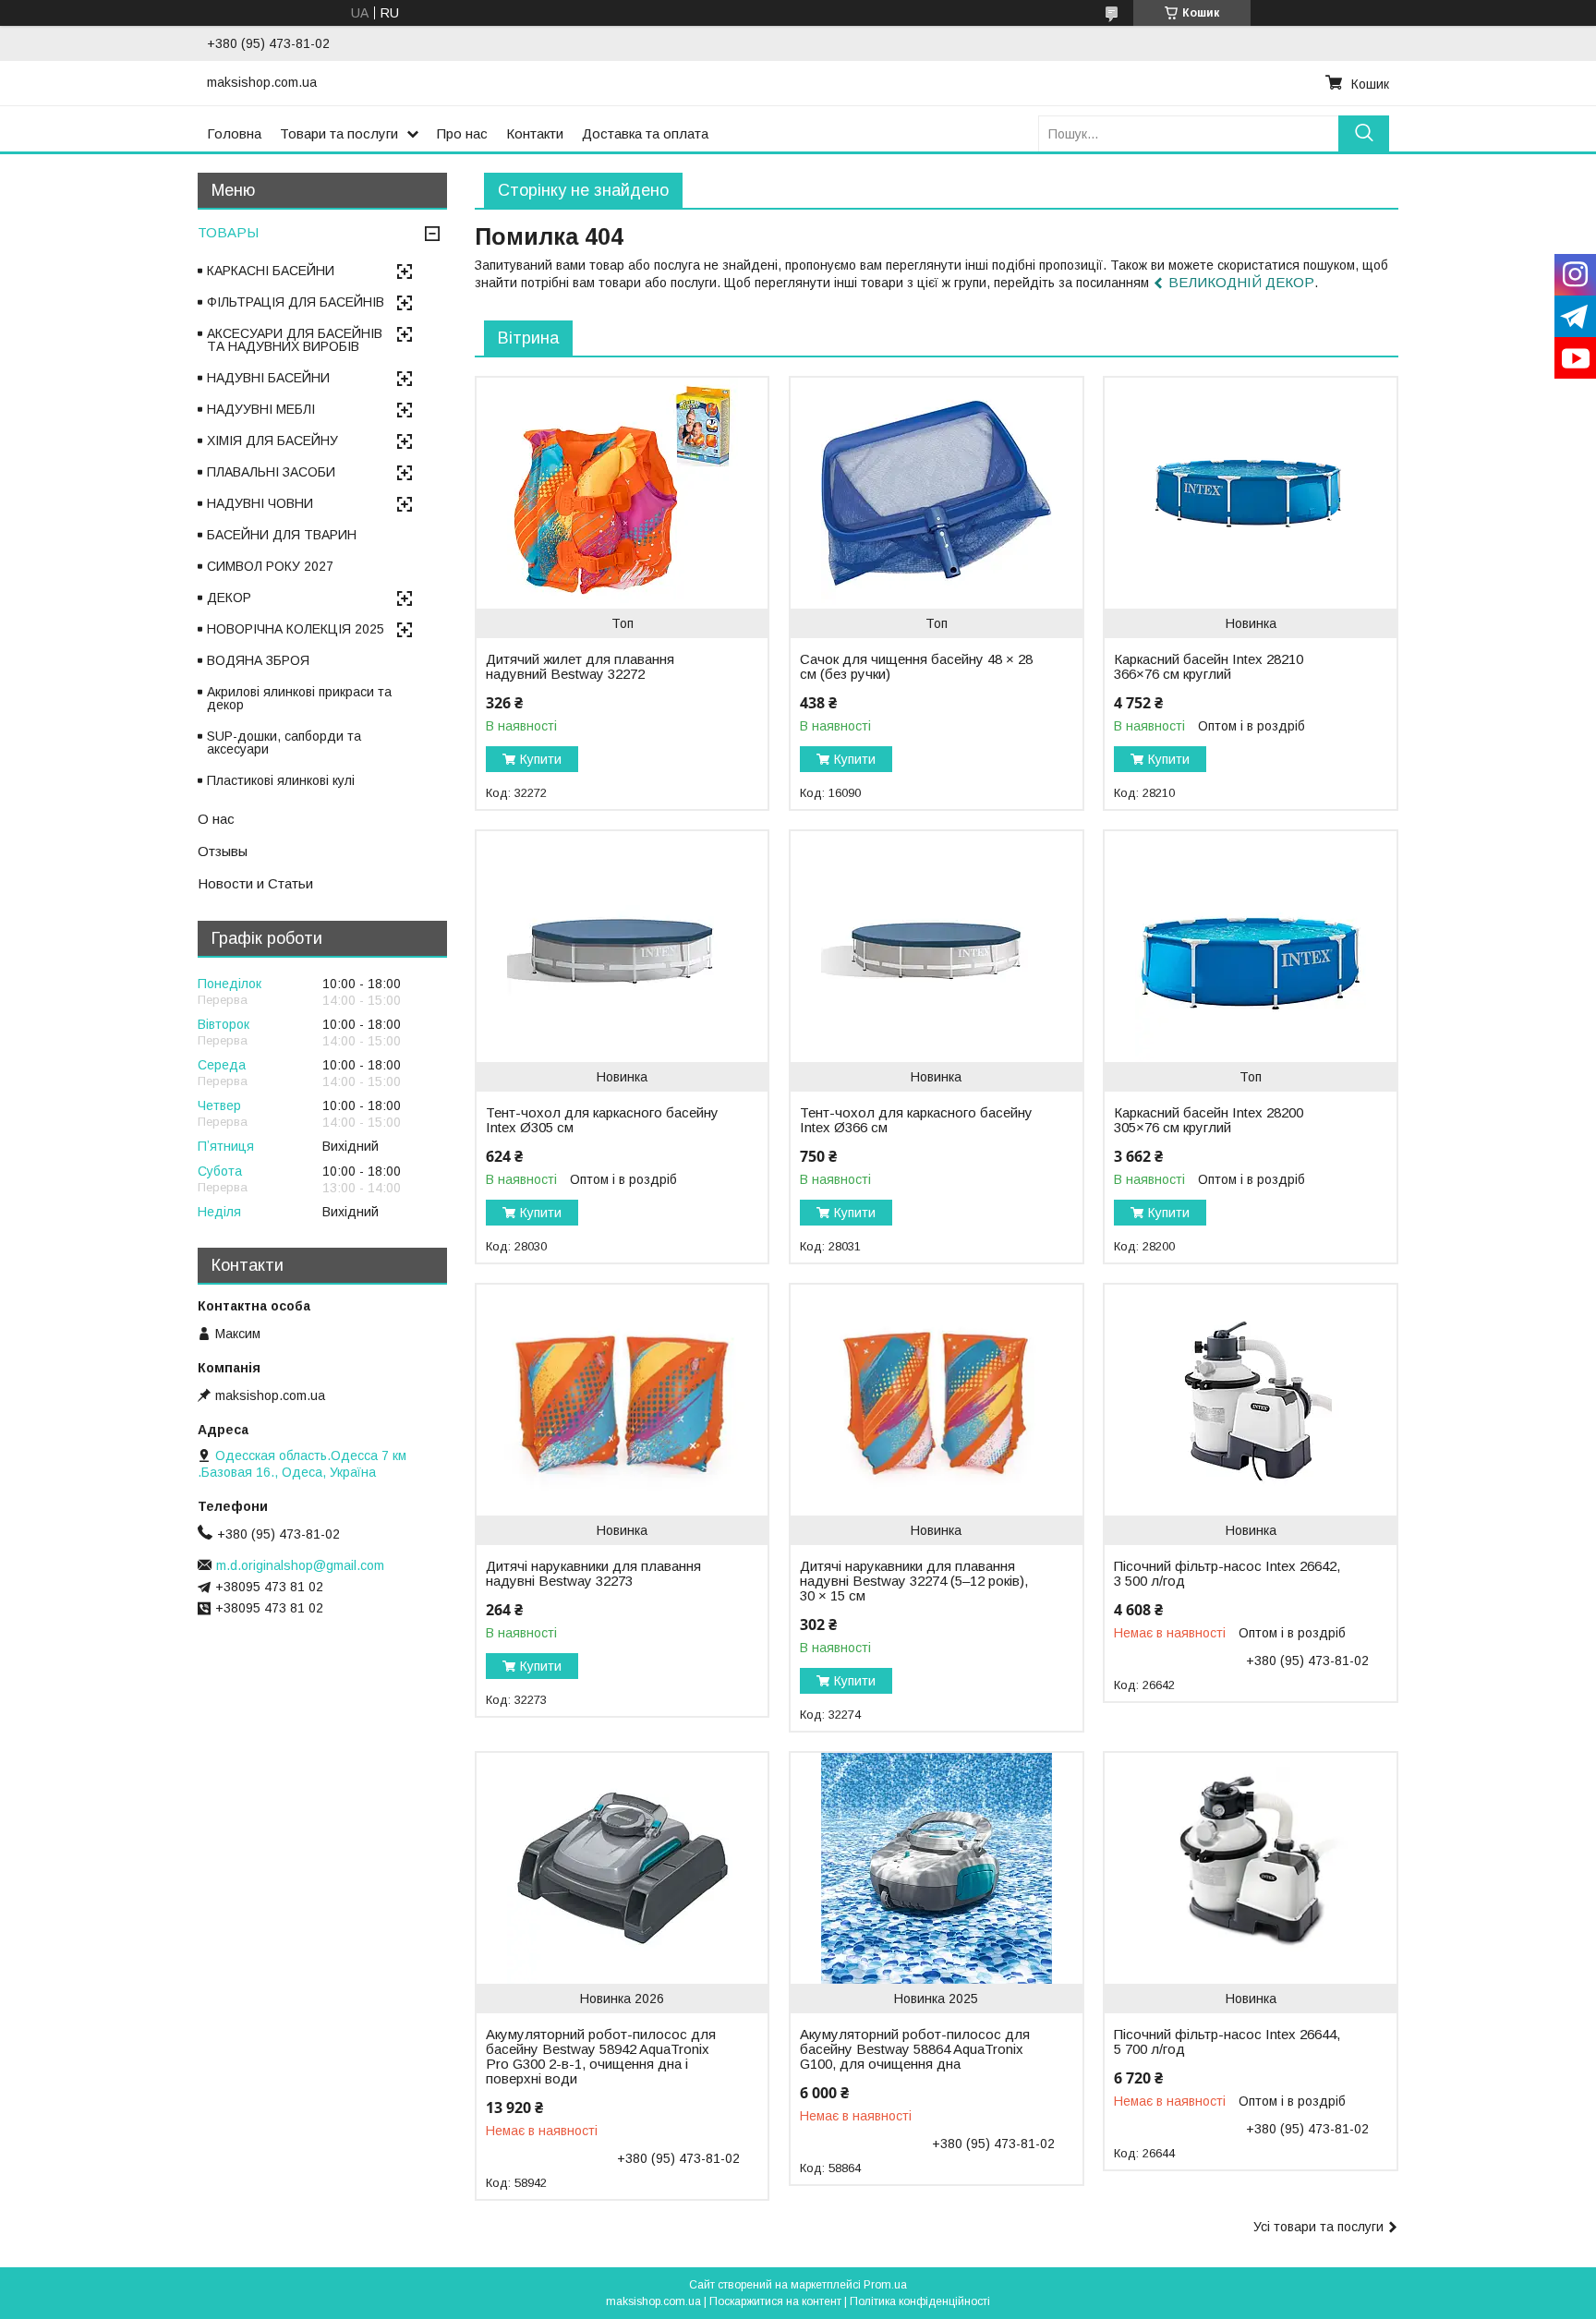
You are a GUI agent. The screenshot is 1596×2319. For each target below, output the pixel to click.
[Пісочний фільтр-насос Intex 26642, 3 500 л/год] (1250, 1400)
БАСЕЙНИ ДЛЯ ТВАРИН (282, 535)
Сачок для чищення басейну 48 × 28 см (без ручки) (916, 667)
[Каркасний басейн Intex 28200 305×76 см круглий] (1250, 947)
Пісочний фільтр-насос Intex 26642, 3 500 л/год (1227, 1574)
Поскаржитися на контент (775, 2301)
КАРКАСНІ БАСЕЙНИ (271, 271)
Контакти (535, 133)
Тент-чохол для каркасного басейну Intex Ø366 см (916, 1120)
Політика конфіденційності (920, 2301)
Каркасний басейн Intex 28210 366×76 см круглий (1209, 667)
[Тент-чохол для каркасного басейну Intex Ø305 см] (622, 947)
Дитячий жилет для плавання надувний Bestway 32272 (580, 667)
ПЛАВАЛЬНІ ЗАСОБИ (271, 472)
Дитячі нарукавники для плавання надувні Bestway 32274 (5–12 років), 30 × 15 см (914, 1581)
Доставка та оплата (645, 133)
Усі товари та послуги (1318, 2227)
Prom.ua (885, 2285)
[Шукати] (1364, 133)
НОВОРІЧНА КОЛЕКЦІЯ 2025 (296, 629)
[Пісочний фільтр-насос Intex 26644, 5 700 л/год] (1250, 1868)
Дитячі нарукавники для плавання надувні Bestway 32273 (593, 1574)
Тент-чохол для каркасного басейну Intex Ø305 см (602, 1120)
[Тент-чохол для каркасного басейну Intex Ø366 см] (936, 947)
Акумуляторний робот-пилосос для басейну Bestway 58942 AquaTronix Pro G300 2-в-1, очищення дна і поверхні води (601, 2057)
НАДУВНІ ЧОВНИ (260, 503)
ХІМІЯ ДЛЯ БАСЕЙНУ (272, 441)
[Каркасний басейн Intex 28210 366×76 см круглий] (1250, 493)
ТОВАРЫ (228, 232)
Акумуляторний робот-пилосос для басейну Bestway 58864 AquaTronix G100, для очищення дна (915, 2049)
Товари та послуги (339, 133)
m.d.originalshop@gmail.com (300, 1565)
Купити (541, 759)
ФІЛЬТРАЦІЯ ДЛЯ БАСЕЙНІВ (296, 302)
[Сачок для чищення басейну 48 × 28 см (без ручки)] (936, 493)
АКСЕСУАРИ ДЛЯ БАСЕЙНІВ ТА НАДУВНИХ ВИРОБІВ (295, 340)
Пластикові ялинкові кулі (281, 780)
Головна (234, 133)
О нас (216, 819)
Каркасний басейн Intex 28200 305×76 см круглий (1209, 1120)
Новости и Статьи (255, 883)
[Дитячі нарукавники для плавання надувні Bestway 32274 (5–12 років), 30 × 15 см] (936, 1400)
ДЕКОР (229, 598)
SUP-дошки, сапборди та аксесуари (284, 743)
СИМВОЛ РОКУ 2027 (270, 566)
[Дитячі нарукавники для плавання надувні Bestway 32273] (622, 1400)
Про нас (462, 133)
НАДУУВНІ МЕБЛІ (261, 409)
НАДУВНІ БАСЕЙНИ (268, 378)
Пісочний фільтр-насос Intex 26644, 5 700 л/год (1227, 2042)
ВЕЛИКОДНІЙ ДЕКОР (1241, 282)
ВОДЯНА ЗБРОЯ (258, 660)
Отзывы (223, 851)
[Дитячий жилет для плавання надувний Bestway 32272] (622, 493)
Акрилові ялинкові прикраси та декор (299, 698)
